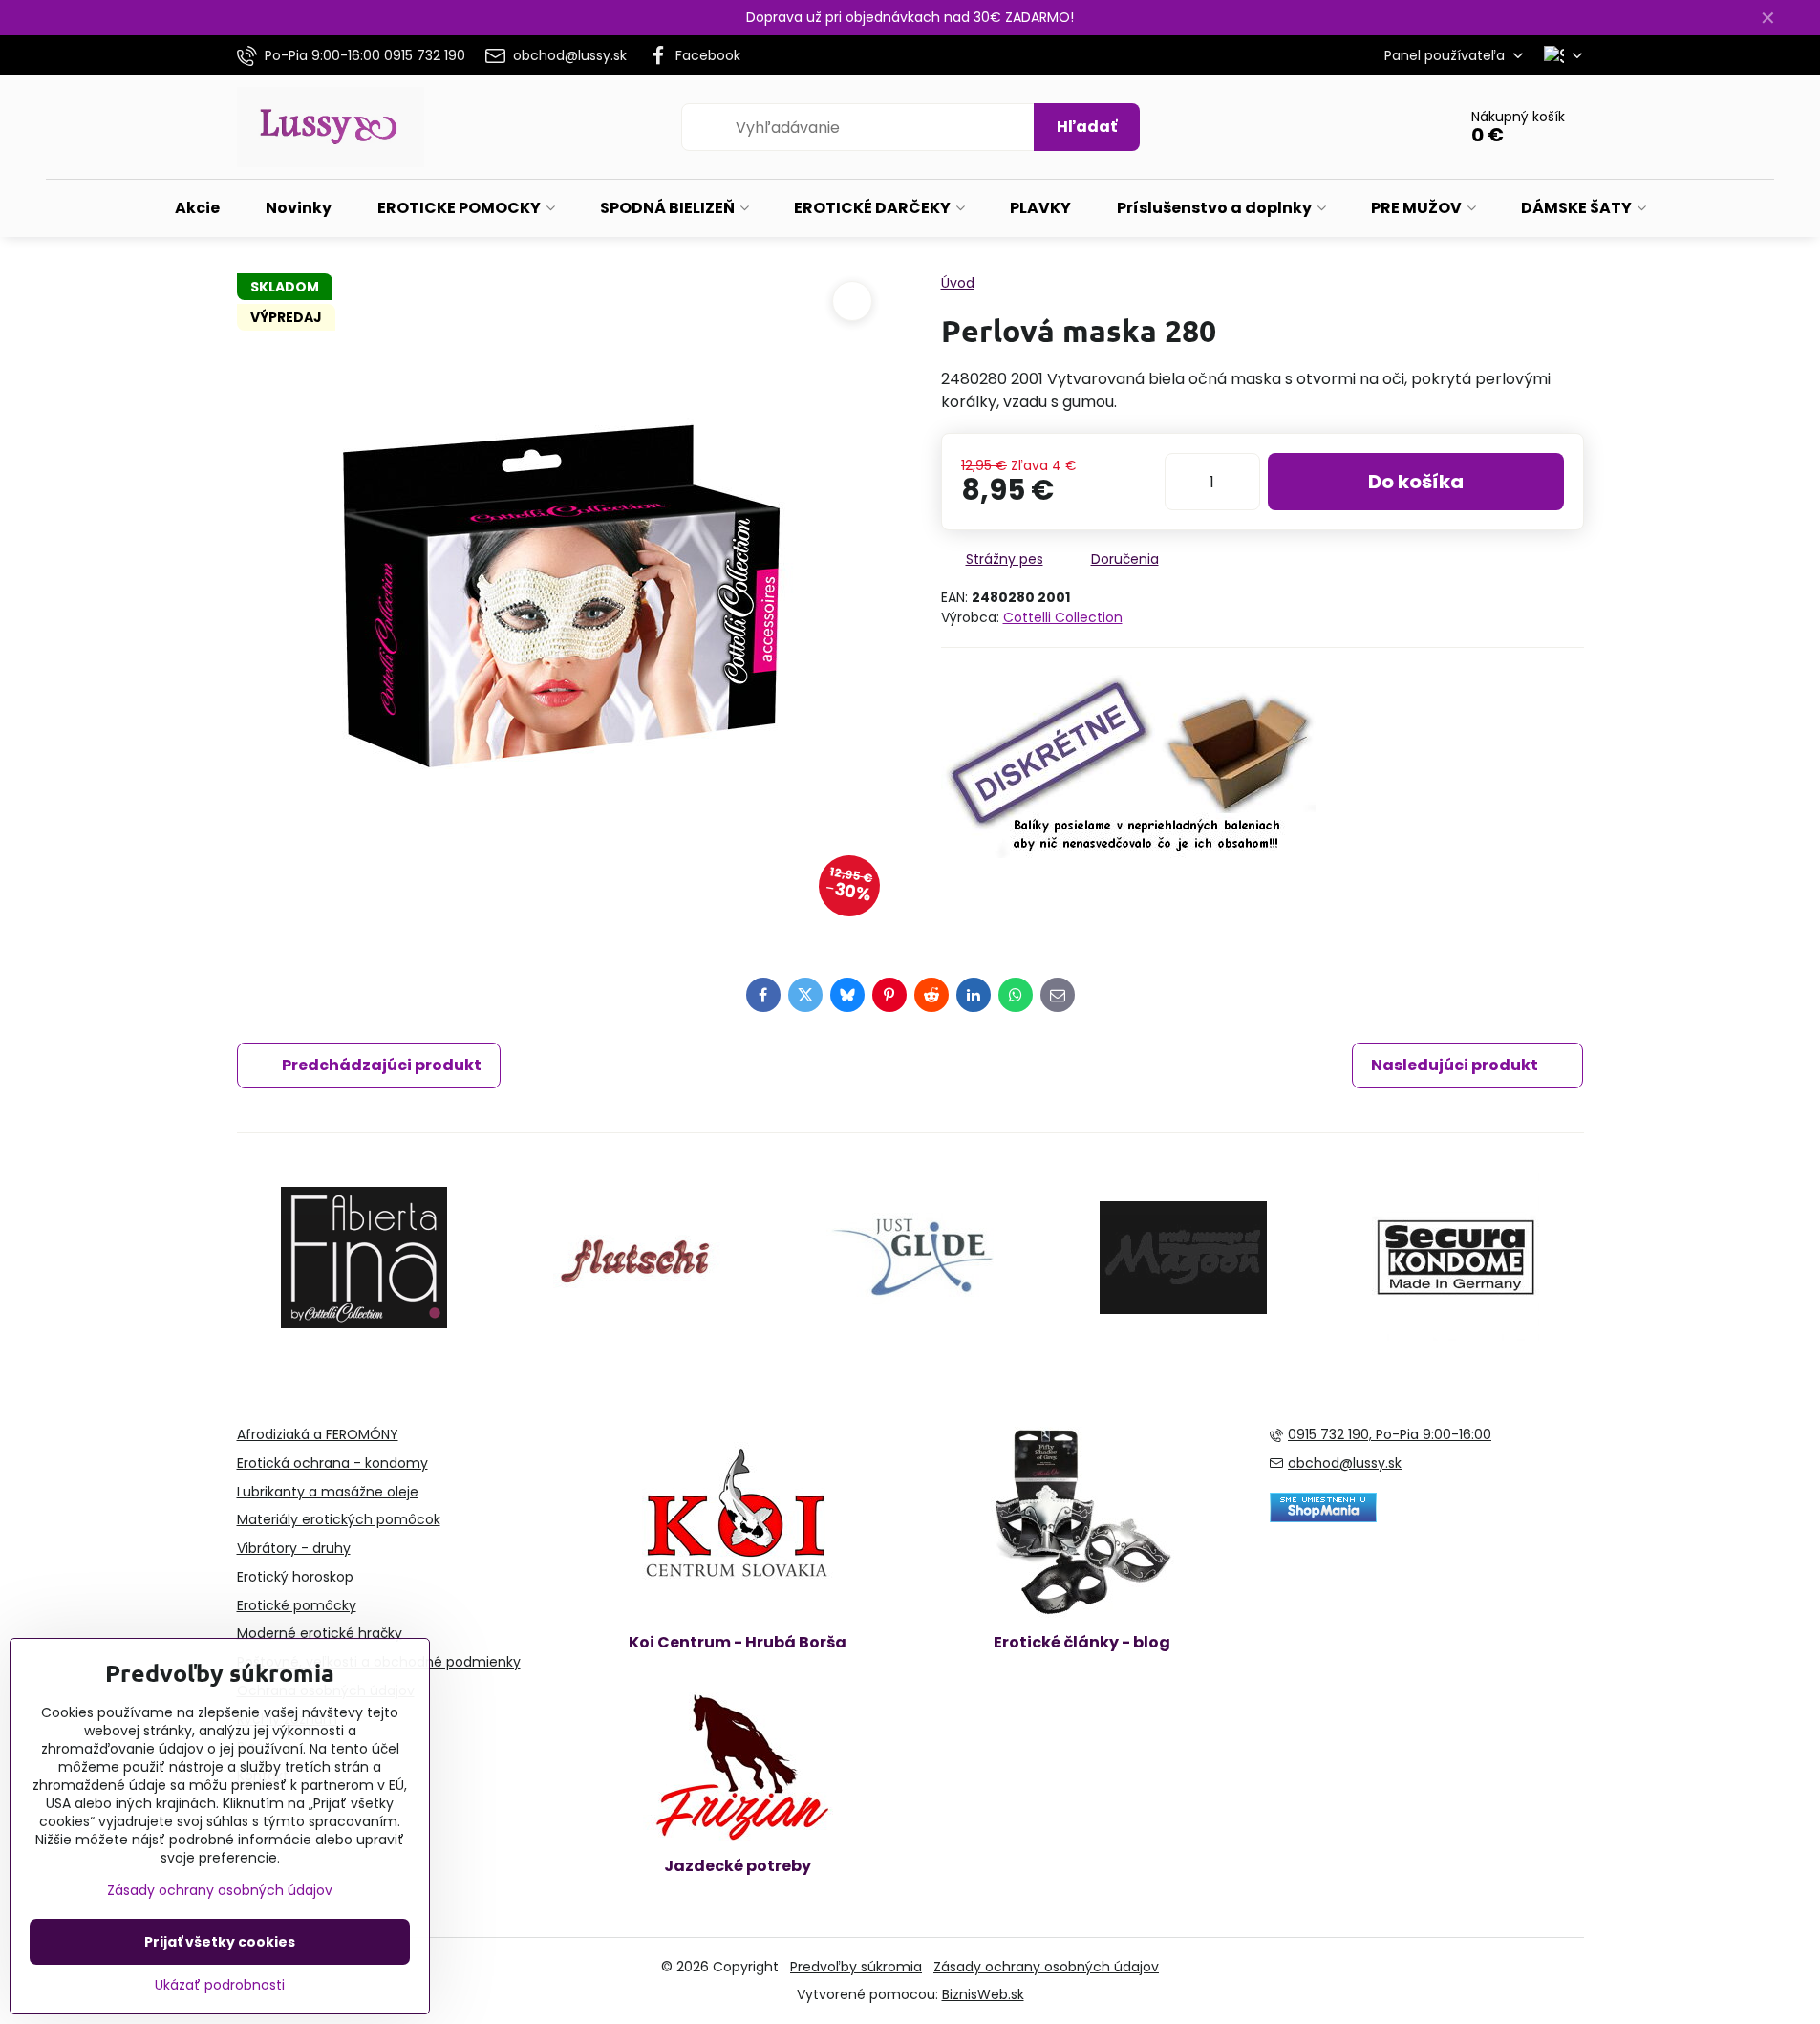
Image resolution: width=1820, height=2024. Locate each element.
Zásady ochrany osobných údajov (1046, 1967)
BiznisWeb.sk (983, 1994)
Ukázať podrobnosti (220, 1985)
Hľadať (1087, 127)
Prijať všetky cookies (220, 1942)
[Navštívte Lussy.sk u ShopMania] (1323, 1518)
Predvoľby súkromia (856, 1967)
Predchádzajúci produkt (382, 1065)
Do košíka (1416, 482)
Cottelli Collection (1063, 617)
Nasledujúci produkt (1455, 1065)
